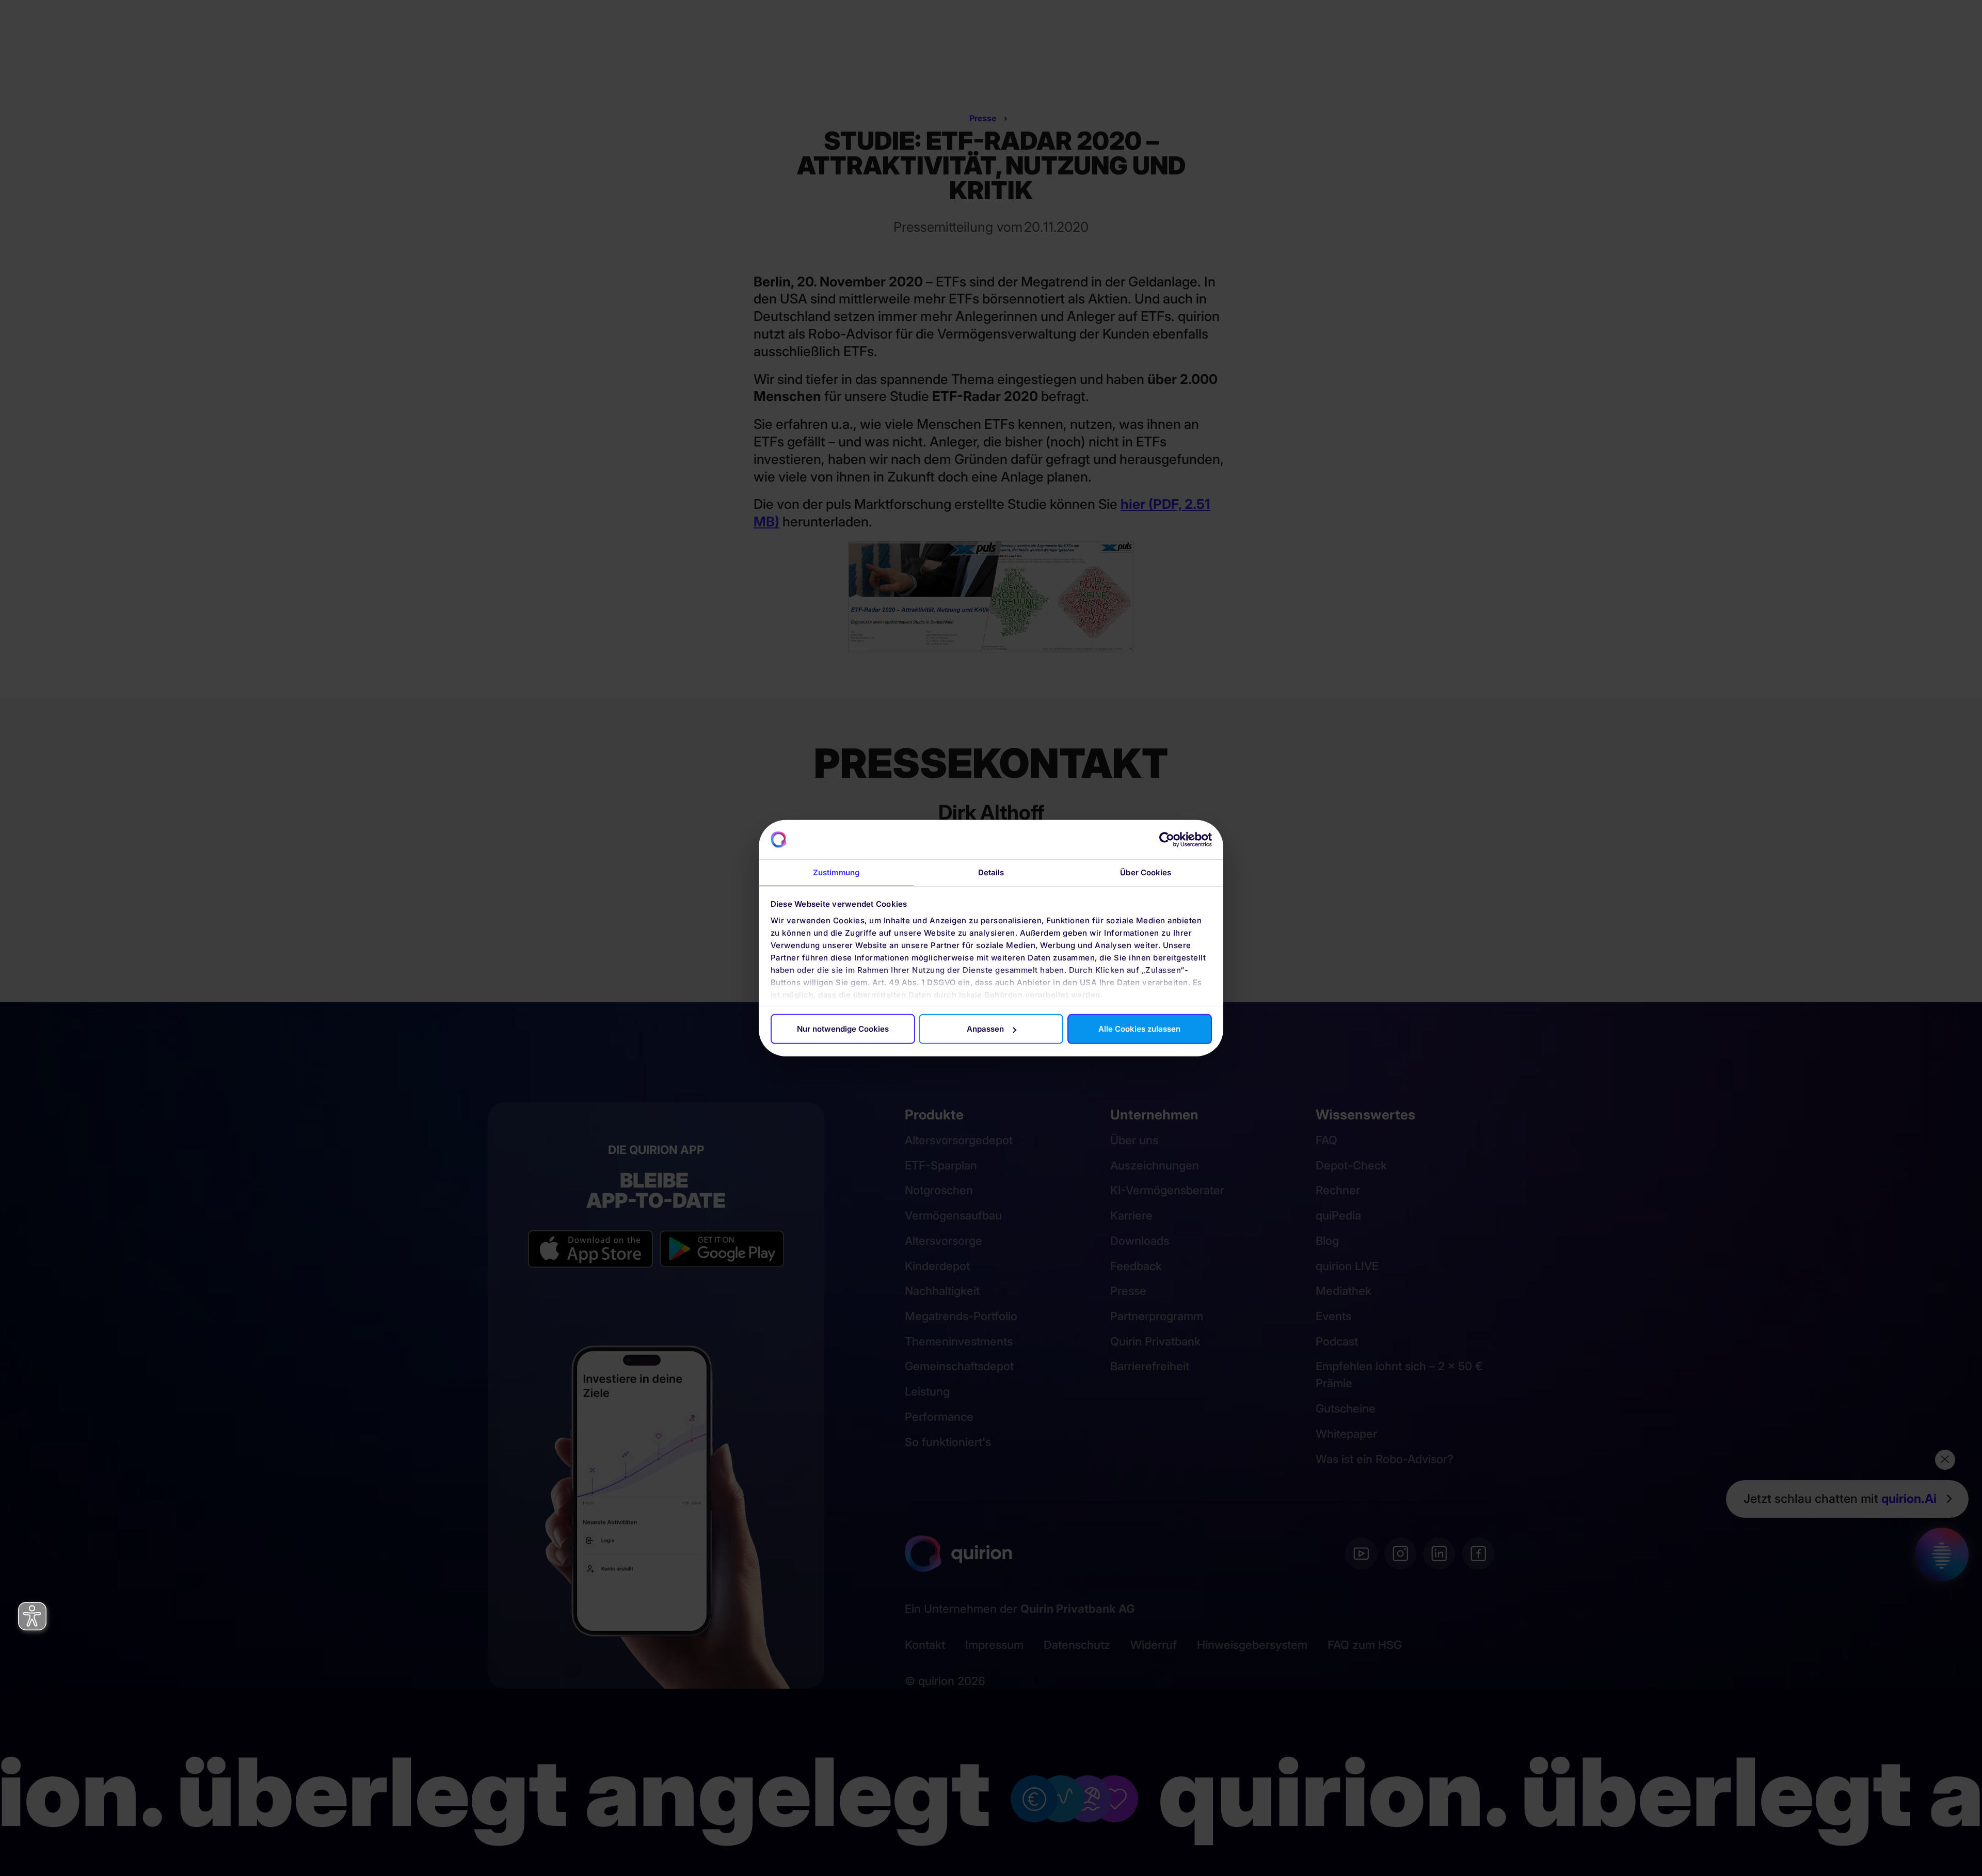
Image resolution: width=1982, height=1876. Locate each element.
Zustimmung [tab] (836, 872)
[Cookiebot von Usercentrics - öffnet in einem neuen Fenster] (1167, 840)
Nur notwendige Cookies (843, 1029)
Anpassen (985, 1029)
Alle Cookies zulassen (1139, 1029)
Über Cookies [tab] (1146, 872)
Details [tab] (991, 872)
